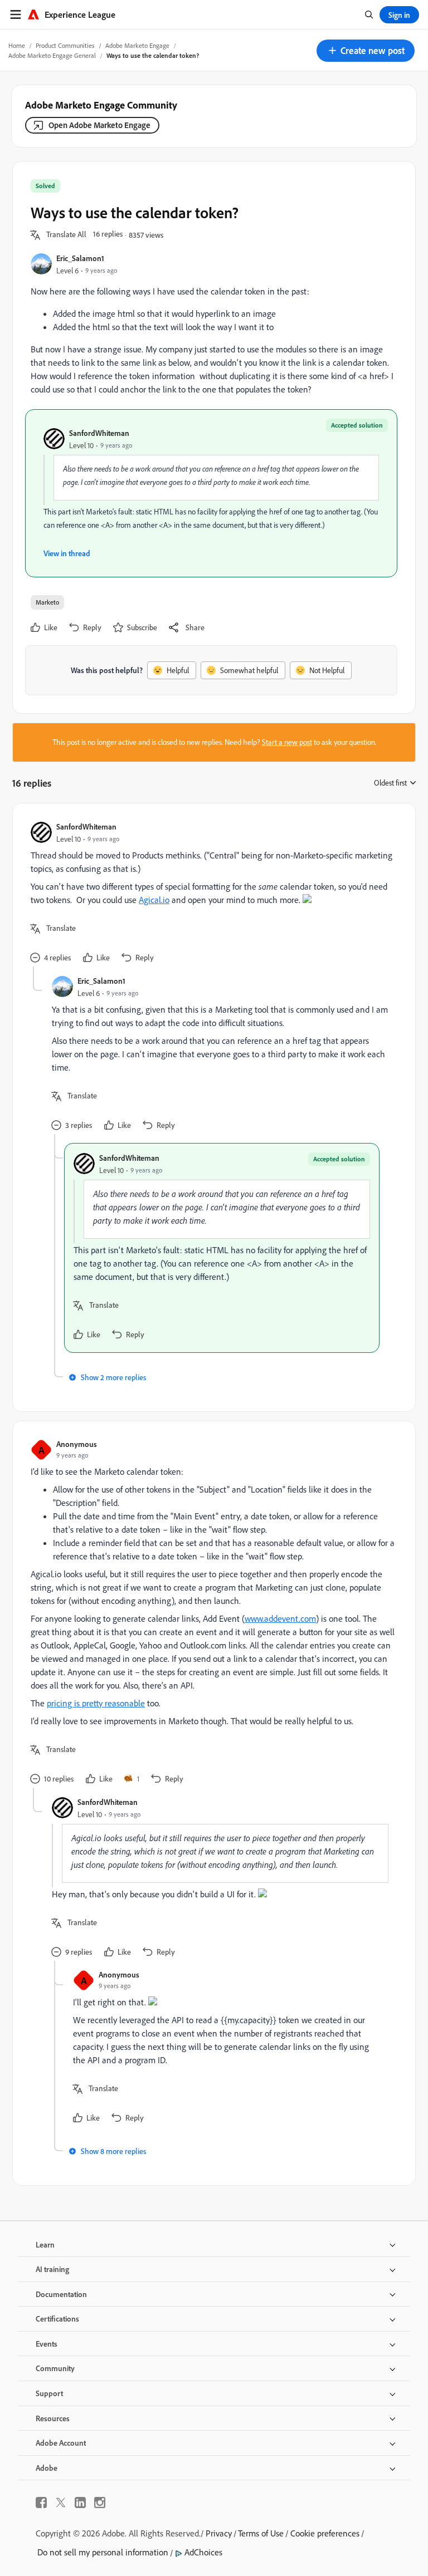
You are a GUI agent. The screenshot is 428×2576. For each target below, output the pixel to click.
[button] (366, 51)
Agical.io (154, 900)
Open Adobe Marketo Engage (99, 125)
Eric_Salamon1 (80, 258)
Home (17, 45)
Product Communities (65, 45)
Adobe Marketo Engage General (52, 55)
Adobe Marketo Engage (137, 45)
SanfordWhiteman (99, 433)
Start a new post (287, 742)
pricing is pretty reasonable (96, 1703)
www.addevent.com (280, 1618)
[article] (211, 894)
